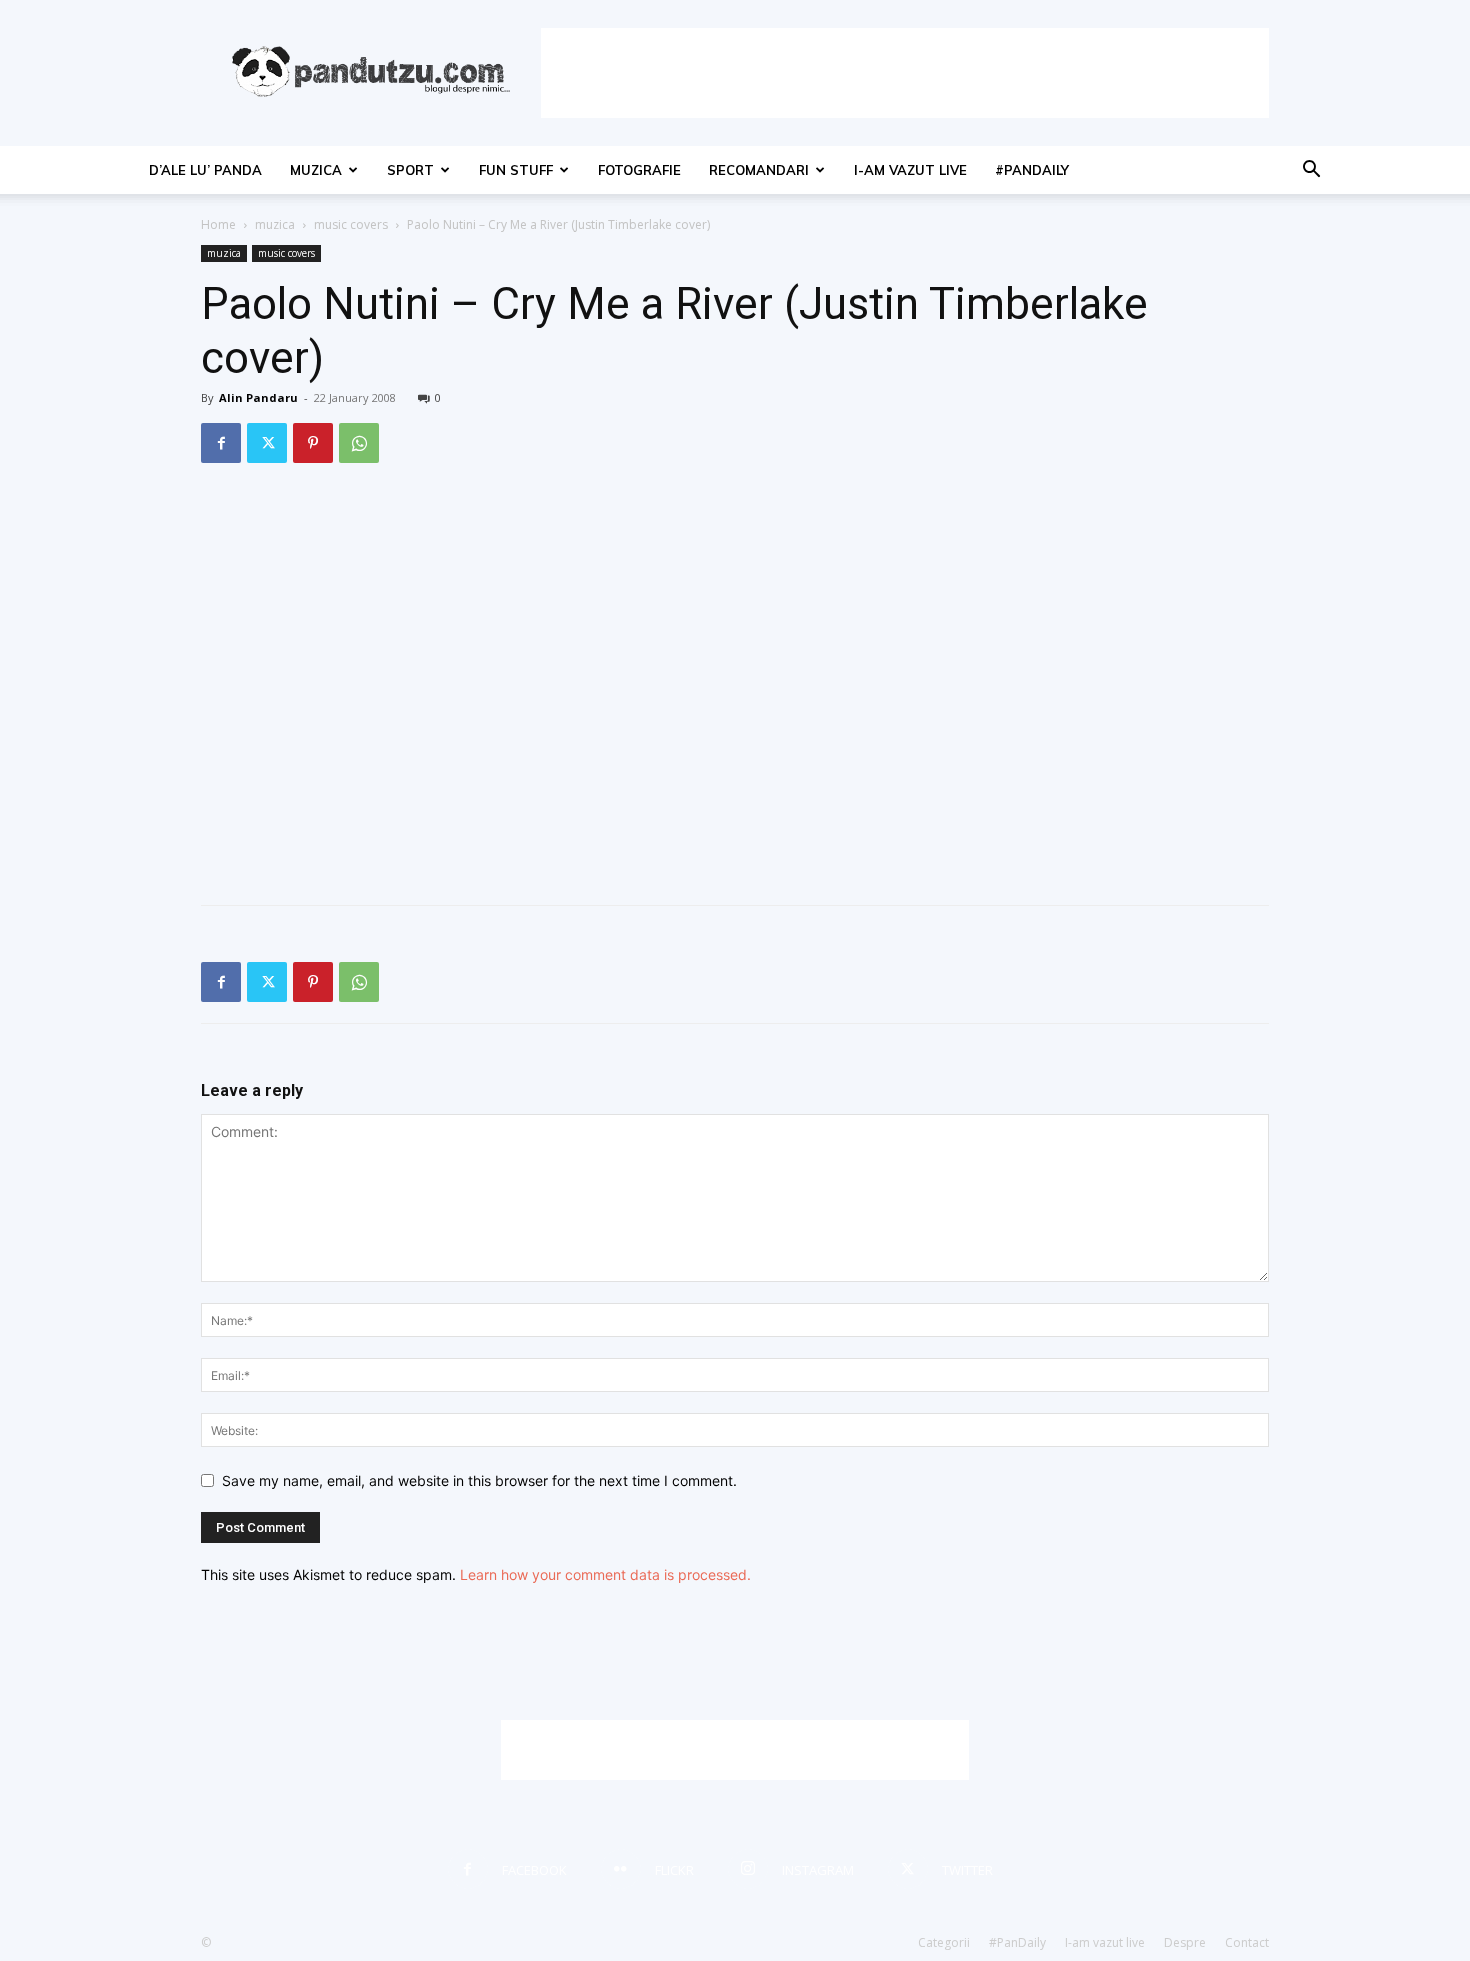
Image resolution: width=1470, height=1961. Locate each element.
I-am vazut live (910, 170)
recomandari (759, 170)
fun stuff (516, 170)
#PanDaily (1032, 170)
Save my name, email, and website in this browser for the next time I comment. (479, 1480)
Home (218, 224)
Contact (1247, 1942)
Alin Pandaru (258, 397)
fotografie (639, 170)
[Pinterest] (313, 443)
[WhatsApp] (359, 443)
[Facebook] (221, 443)
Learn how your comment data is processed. (605, 1574)
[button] (1311, 171)
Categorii (944, 1942)
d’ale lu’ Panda (205, 170)
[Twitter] (267, 443)
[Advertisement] (905, 73)
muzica (316, 170)
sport (410, 170)
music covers (351, 224)
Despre (1185, 1942)
